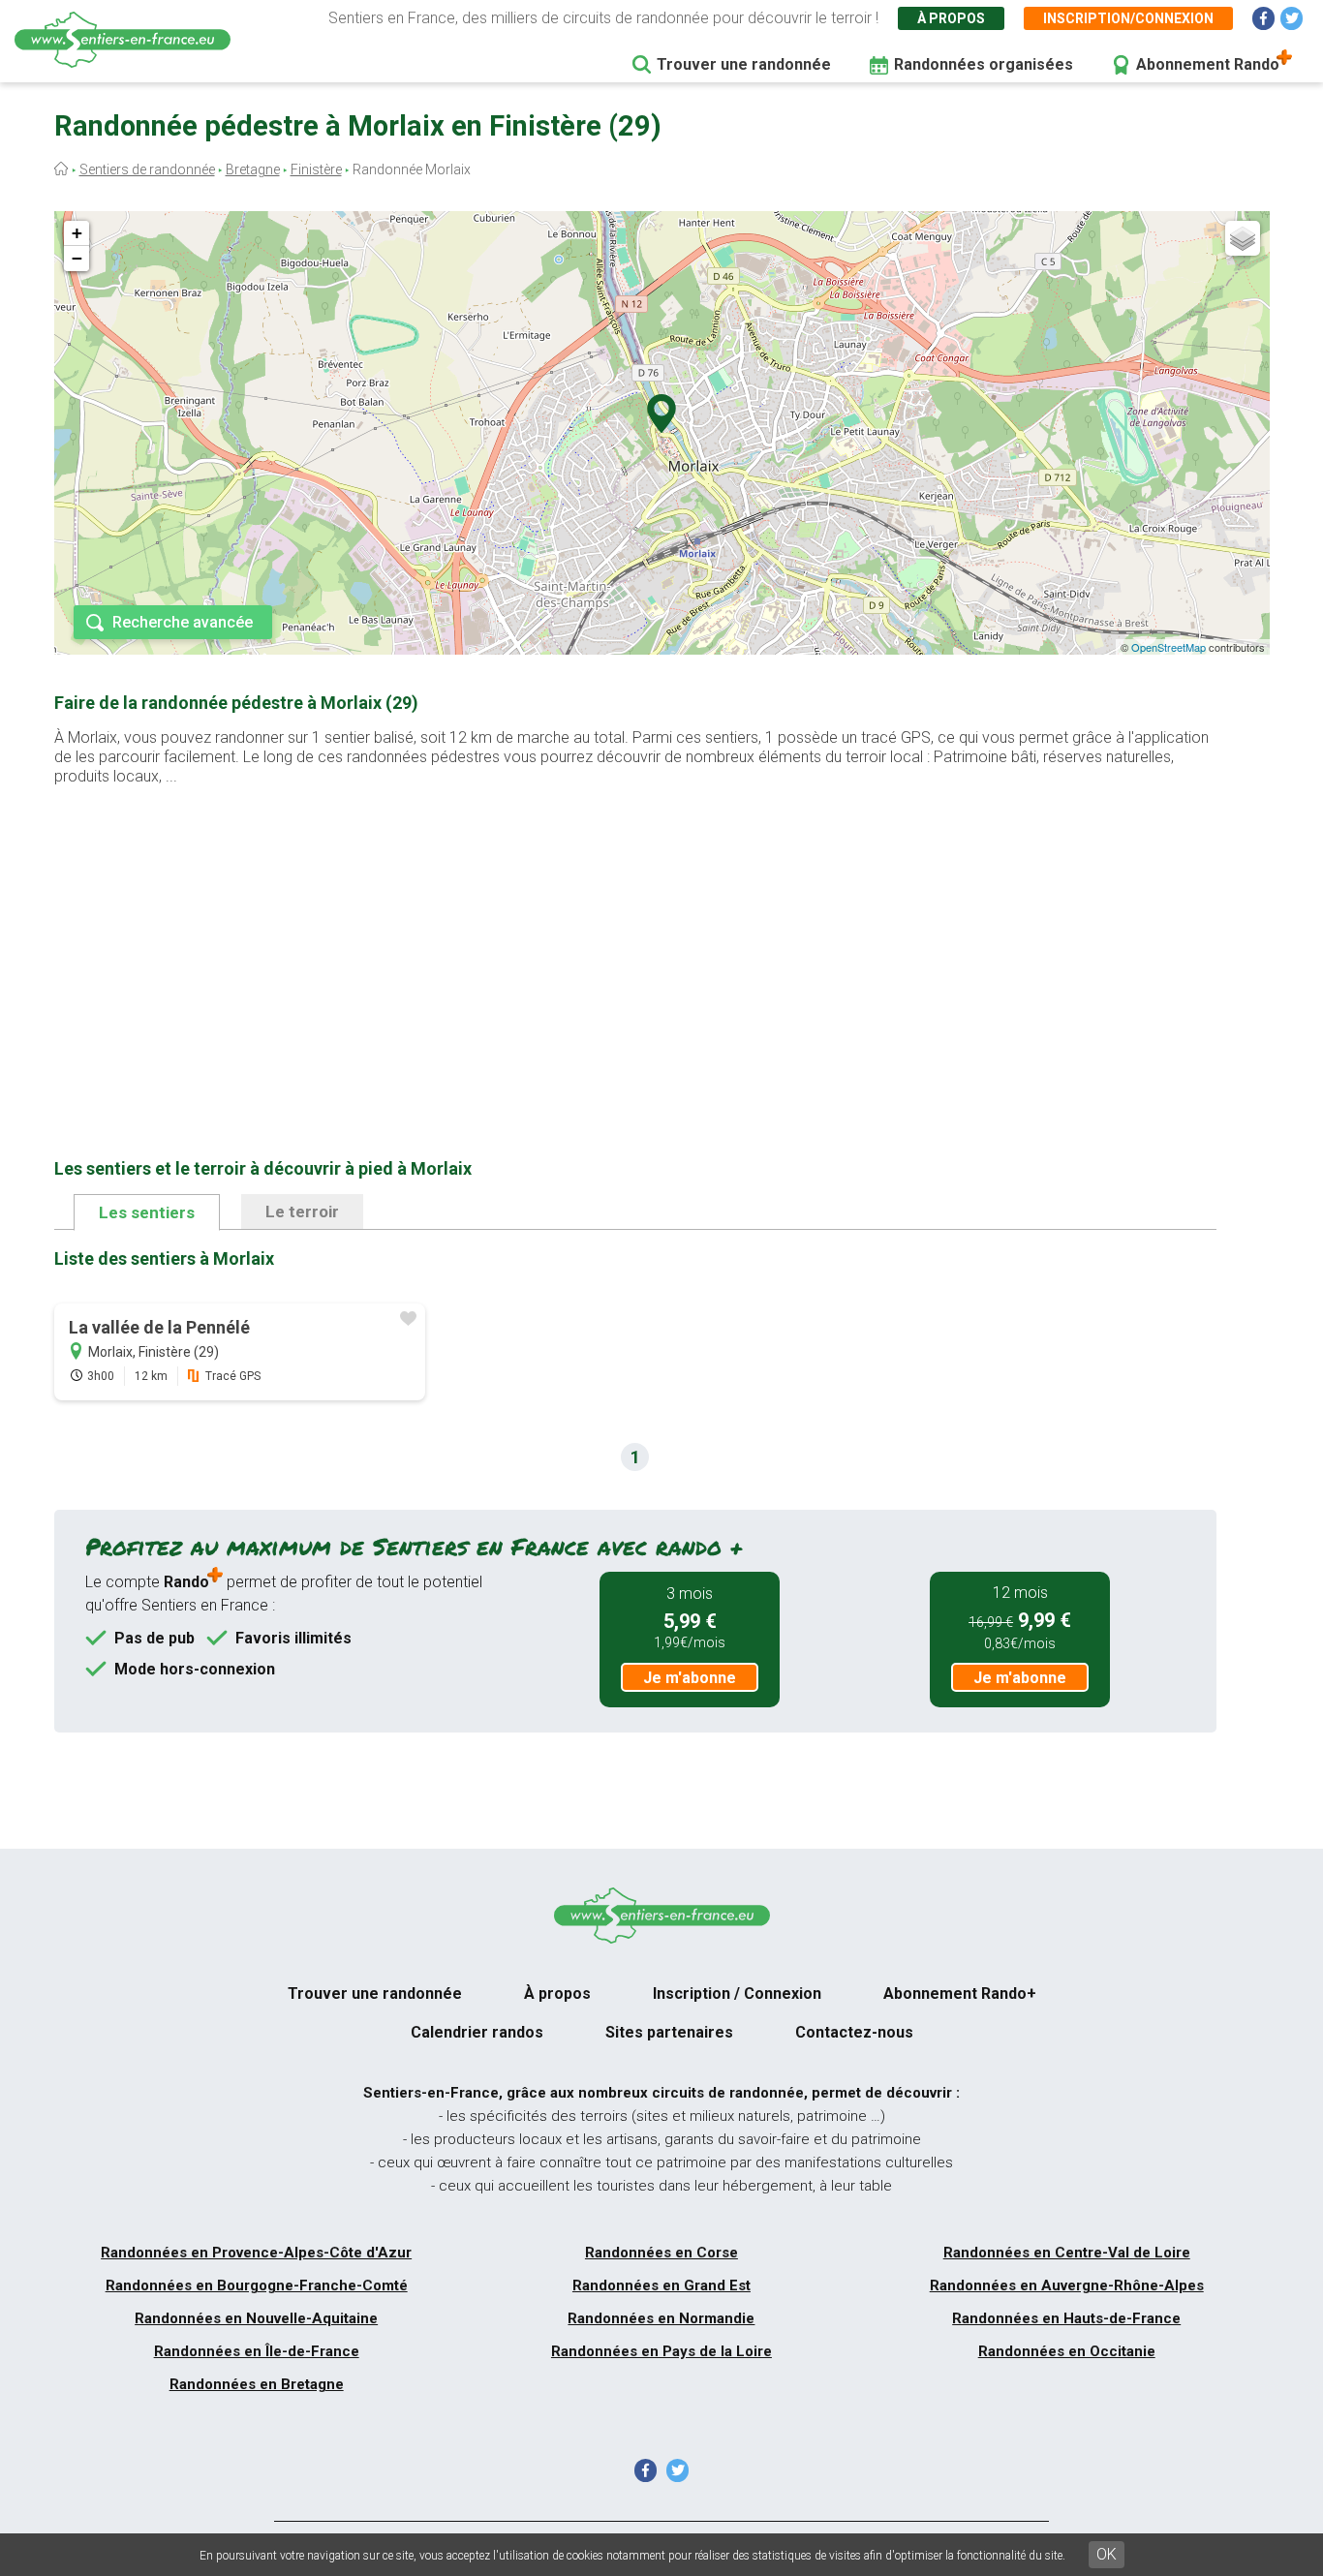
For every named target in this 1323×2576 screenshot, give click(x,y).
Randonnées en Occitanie (1067, 2351)
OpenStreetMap (1169, 647)
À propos (951, 18)
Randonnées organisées (984, 64)
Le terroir (302, 1211)
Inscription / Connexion (737, 1993)
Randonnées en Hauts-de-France (1066, 2318)
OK (1107, 2554)
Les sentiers (147, 1212)
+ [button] (77, 233)
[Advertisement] (635, 941)
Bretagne (253, 169)
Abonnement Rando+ (960, 1993)
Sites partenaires (669, 2032)
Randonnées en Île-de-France (257, 2351)
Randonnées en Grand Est (661, 2285)
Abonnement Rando (1208, 64)
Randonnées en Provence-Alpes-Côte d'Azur (256, 2253)
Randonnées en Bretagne (257, 2384)
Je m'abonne (690, 1678)
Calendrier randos (477, 2032)
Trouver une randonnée (744, 64)
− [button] (77, 258)
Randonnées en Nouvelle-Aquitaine (256, 2318)
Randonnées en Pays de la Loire (661, 2351)
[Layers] (1243, 238)
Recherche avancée (183, 622)
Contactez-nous (854, 2032)
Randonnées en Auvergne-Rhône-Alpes (1067, 2285)
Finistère (316, 169)
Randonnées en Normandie (661, 2318)
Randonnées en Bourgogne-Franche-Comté (257, 2285)
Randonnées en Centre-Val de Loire (1067, 2253)
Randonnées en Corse (661, 2253)
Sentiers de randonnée (147, 169)
